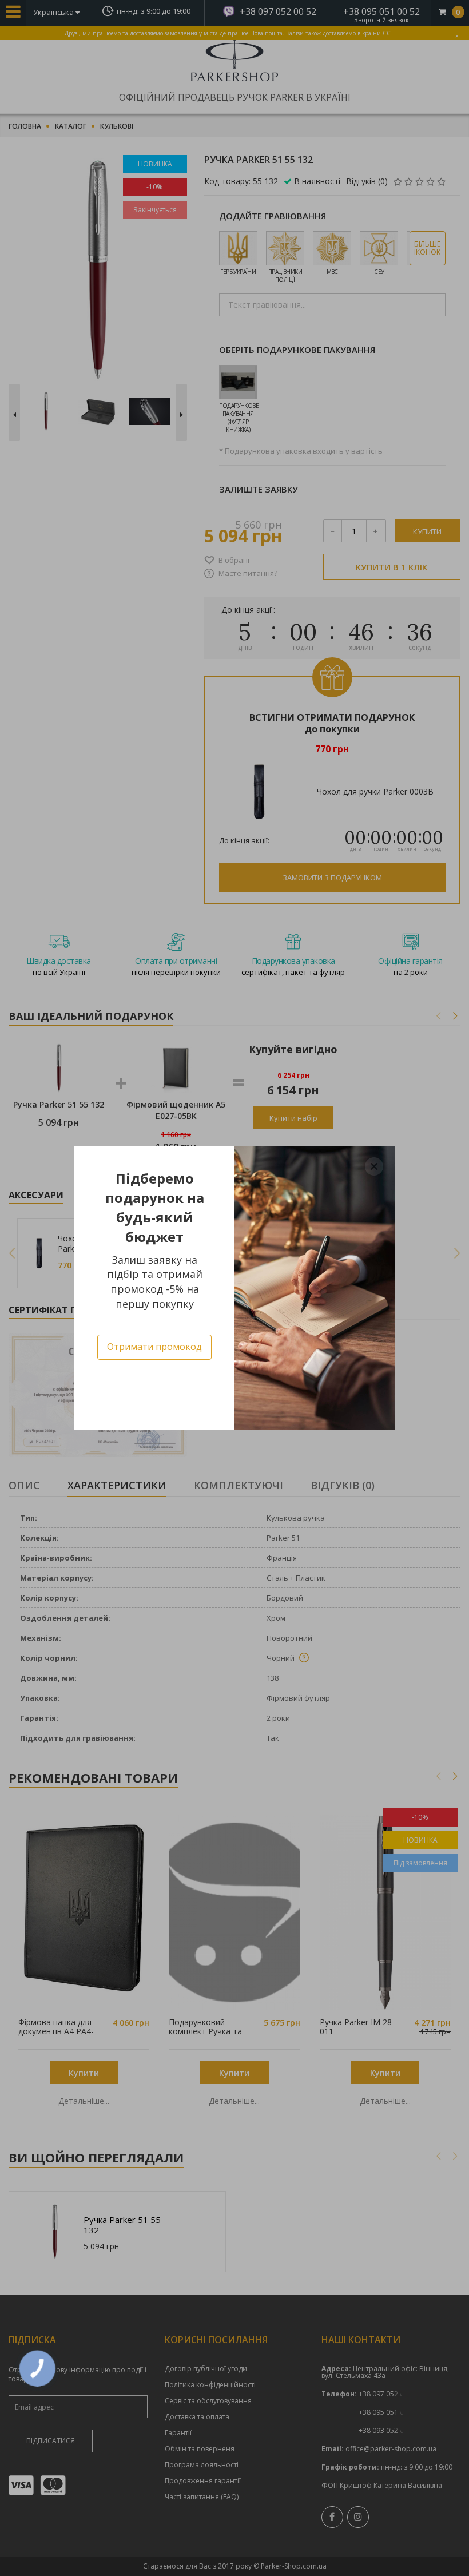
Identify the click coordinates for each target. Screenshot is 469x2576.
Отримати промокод (154, 1347)
